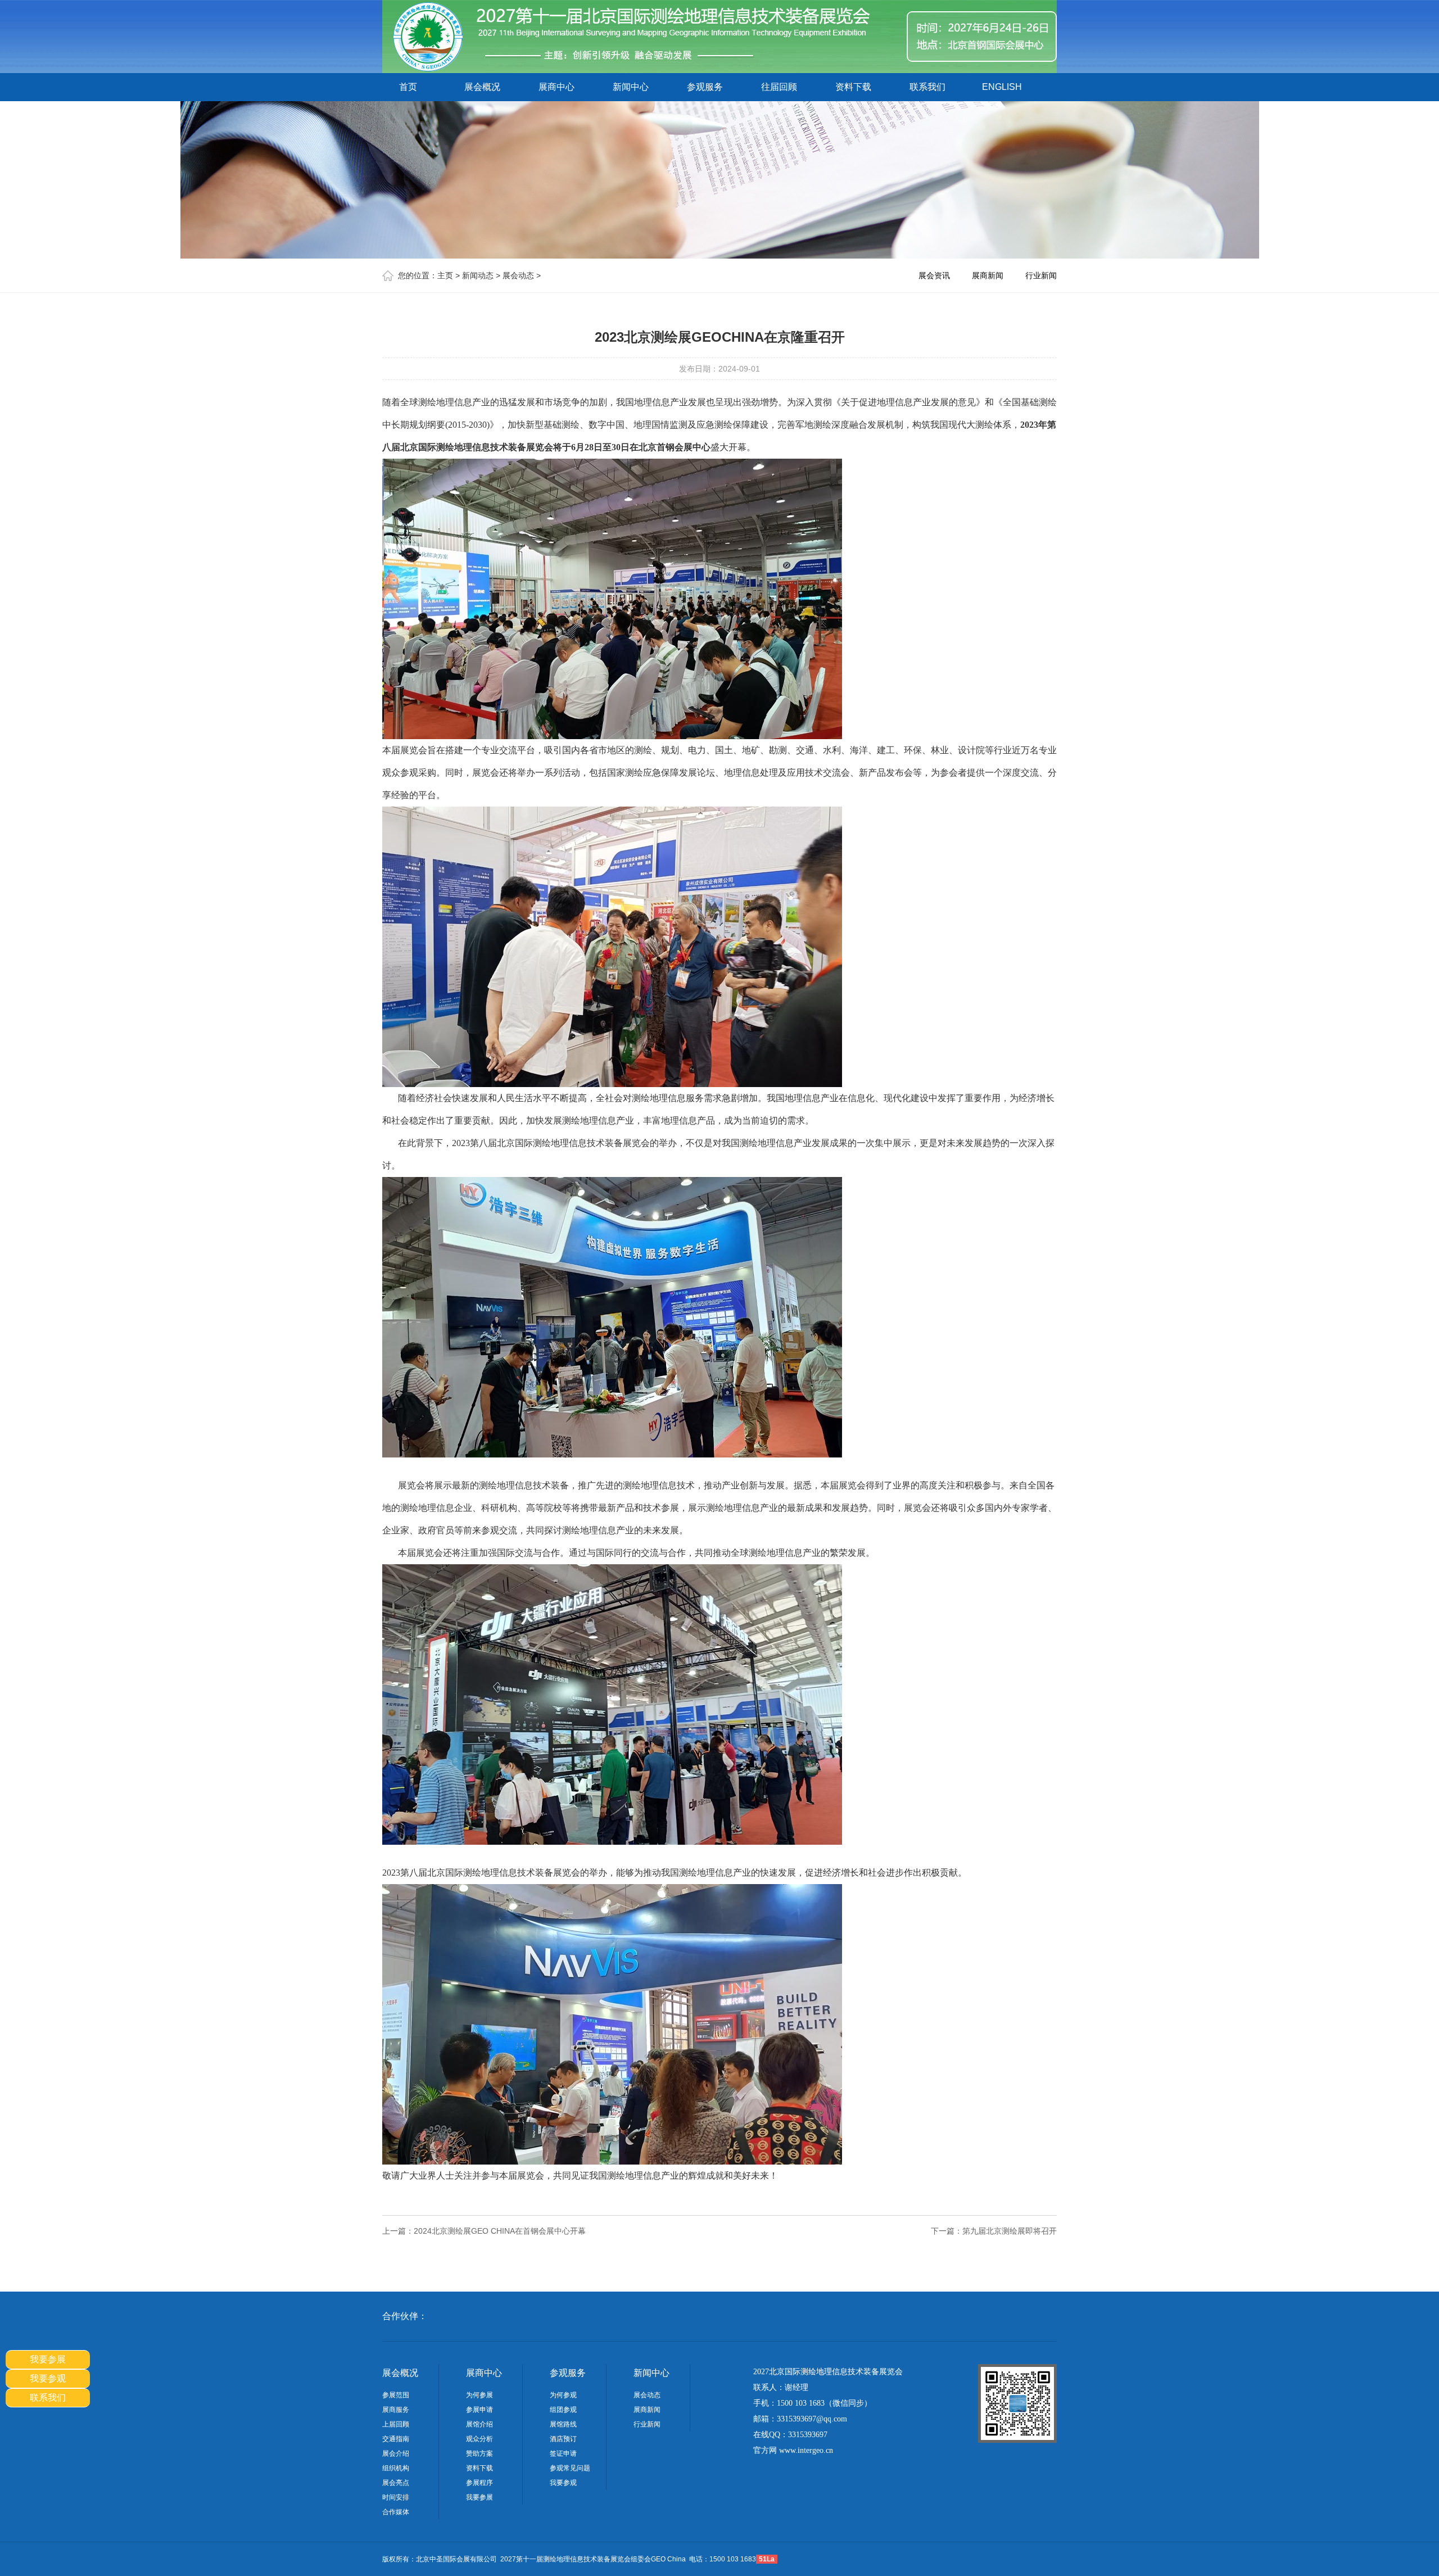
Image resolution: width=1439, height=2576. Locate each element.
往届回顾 (779, 87)
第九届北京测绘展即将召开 (1010, 2231)
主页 (445, 275)
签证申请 (563, 2453)
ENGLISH (1002, 87)
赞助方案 (479, 2453)
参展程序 (479, 2483)
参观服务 (705, 87)
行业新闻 (1041, 275)
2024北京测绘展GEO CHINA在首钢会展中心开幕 (500, 2231)
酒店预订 (563, 2439)
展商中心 (556, 87)
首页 (408, 87)
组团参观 (563, 2410)
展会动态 (518, 275)
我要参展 (479, 2497)
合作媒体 (396, 2512)
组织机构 (396, 2468)
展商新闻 (988, 275)
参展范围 (396, 2395)
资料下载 (853, 87)
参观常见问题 (570, 2468)
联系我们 (927, 87)
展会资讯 (934, 275)
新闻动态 (478, 275)
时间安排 (396, 2497)
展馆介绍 (479, 2424)
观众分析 (479, 2439)
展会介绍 (396, 2453)
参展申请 (479, 2410)
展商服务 (396, 2410)
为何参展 (479, 2395)
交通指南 (396, 2439)
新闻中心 (631, 87)
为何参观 (563, 2395)
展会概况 (482, 87)
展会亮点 (396, 2483)
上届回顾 (396, 2424)
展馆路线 (563, 2424)
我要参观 (563, 2483)
